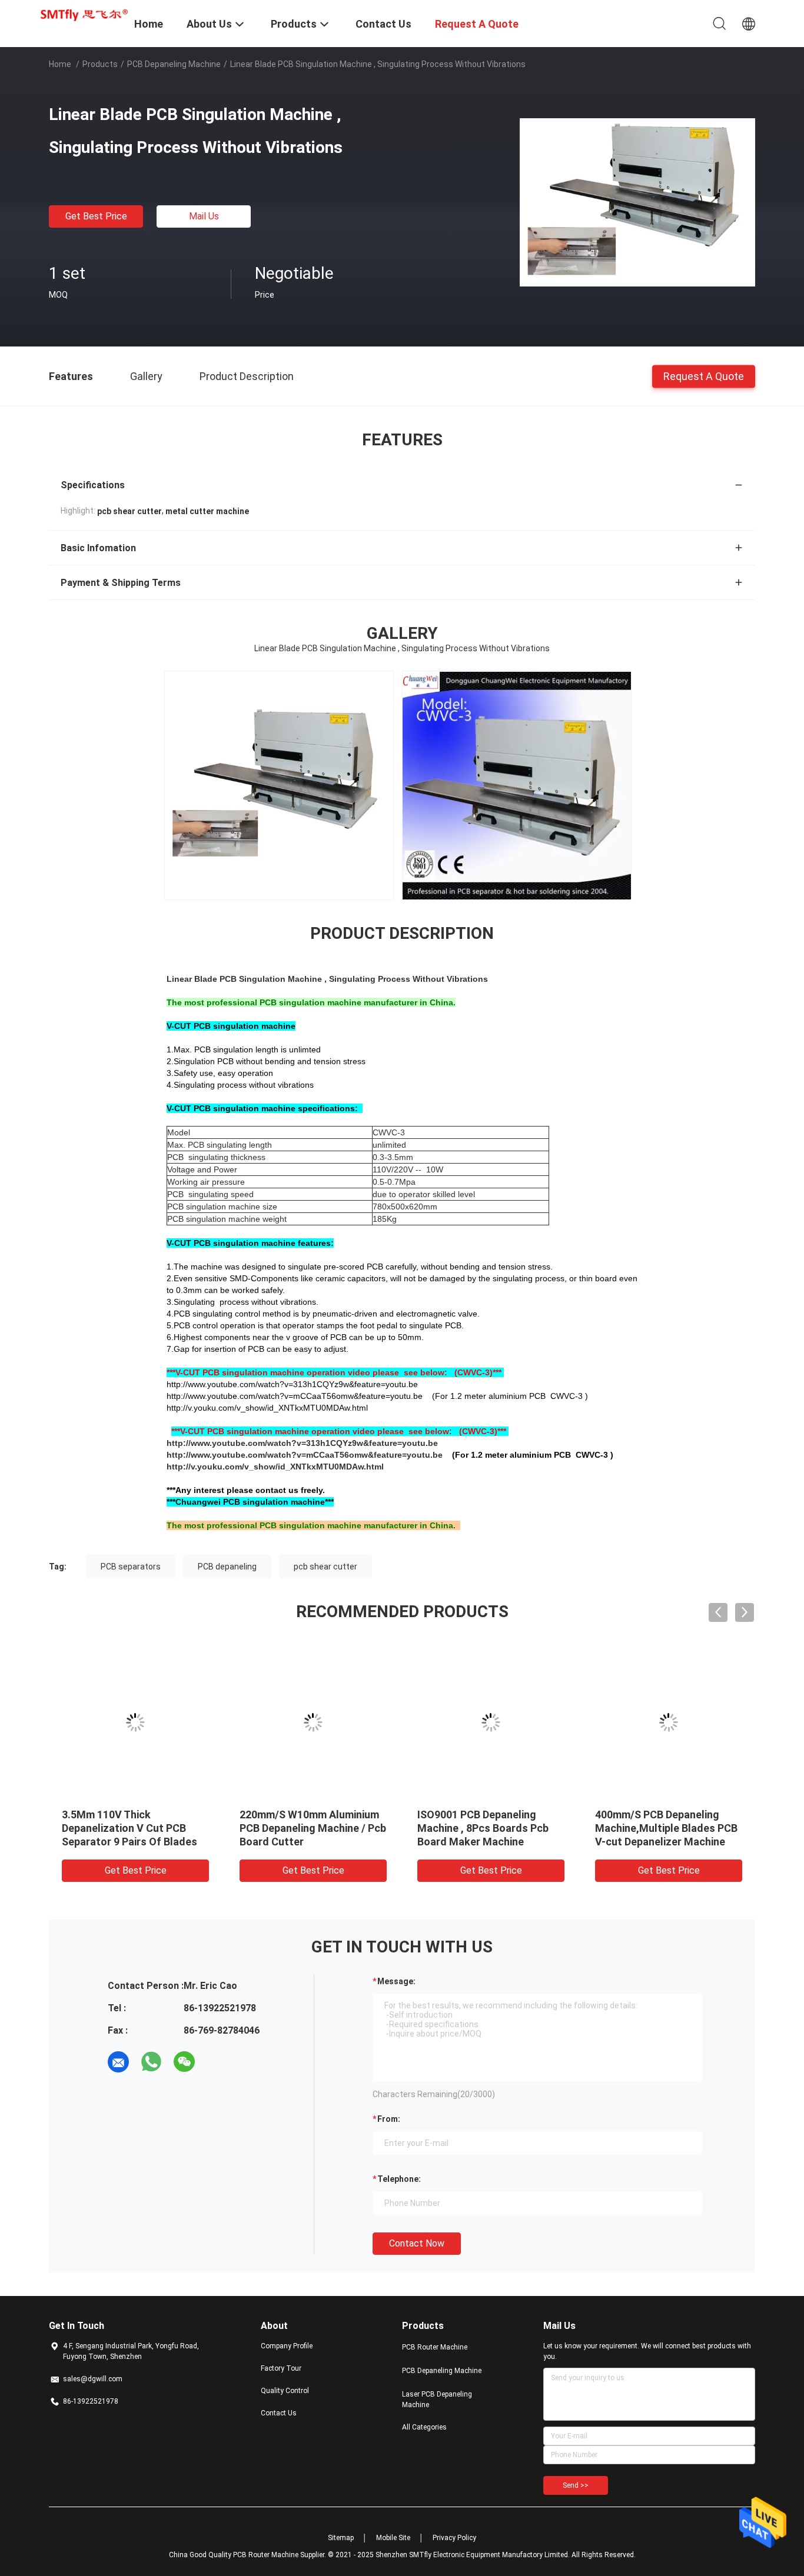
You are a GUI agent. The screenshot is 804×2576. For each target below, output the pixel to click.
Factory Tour (281, 2368)
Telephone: (399, 2179)
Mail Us (204, 216)
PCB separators (131, 1567)
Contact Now (417, 2243)
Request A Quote (704, 376)
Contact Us (279, 2413)
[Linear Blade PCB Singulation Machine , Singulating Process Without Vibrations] (637, 202)
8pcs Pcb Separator (110, 1814)
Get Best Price (96, 216)
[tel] (217, 2062)
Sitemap (341, 2538)
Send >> (576, 2485)
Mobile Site (393, 2538)
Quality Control (285, 2391)
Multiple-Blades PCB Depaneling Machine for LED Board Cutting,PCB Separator (489, 1828)
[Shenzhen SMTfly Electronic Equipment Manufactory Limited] (84, 14)
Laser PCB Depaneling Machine (437, 2400)
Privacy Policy (454, 2538)
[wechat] (184, 2062)
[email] (118, 2062)
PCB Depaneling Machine (174, 64)
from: (389, 2119)
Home (60, 64)
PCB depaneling (227, 1567)
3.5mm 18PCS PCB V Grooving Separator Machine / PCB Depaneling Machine (668, 1828)
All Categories (424, 2427)
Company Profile (287, 2346)
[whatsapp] (151, 2062)
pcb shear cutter (325, 1567)
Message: (396, 1981)
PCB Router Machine (435, 2347)
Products (100, 64)
